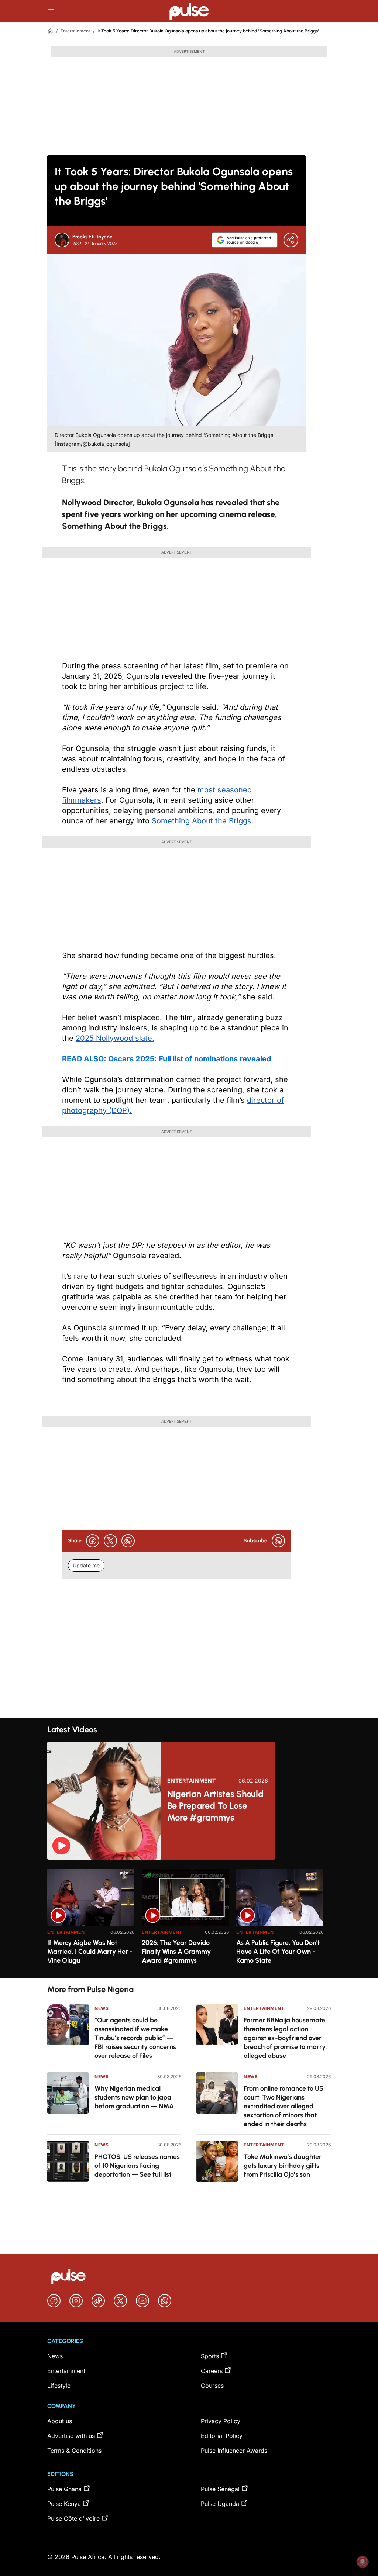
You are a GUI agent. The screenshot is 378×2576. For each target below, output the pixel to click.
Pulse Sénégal (220, 2489)
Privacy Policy (221, 2421)
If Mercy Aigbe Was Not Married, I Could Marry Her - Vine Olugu (90, 1952)
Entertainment (75, 31)
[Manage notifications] (362, 2562)
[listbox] (189, 1919)
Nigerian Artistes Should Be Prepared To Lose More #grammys (215, 1806)
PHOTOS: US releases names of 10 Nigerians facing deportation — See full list (137, 2166)
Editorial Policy (222, 2436)
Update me (86, 1565)
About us (60, 2421)
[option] (91, 1920)
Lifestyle (59, 2386)
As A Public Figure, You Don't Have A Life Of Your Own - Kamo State (278, 1952)
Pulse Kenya (64, 2504)
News (102, 2008)
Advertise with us (71, 2436)
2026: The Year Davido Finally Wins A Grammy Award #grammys (176, 1952)
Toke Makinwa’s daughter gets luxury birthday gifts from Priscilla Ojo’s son (283, 2166)
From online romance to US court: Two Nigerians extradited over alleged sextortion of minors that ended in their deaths (283, 2106)
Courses (212, 2386)
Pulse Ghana (64, 2489)
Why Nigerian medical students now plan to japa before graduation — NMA (134, 2097)
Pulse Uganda (220, 2504)
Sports (210, 2356)
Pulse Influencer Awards (234, 2451)
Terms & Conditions (74, 2451)
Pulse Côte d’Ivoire (73, 2518)
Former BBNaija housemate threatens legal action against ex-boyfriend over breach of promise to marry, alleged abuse (285, 2038)
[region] (189, 1919)
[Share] (291, 240)
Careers (212, 2371)
